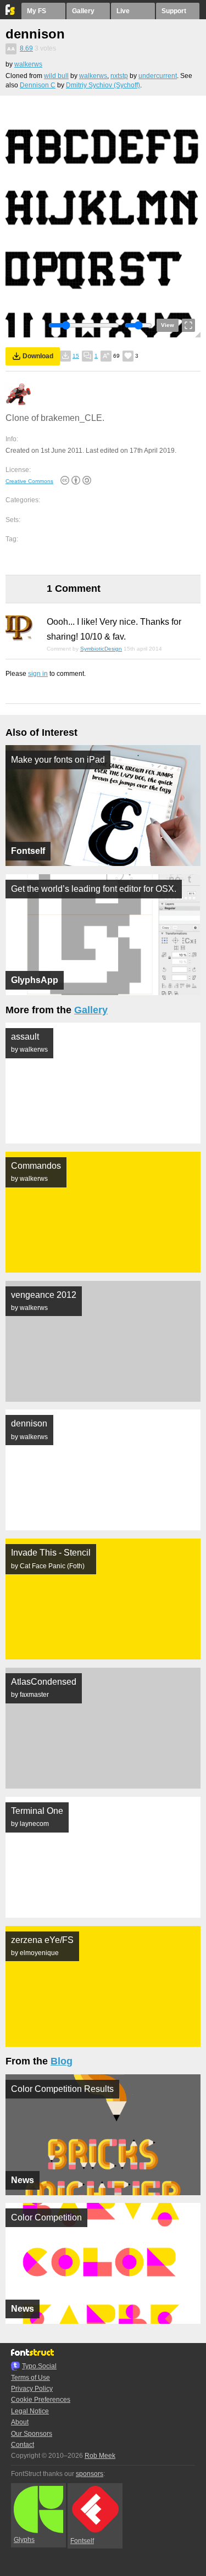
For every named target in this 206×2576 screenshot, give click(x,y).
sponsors (90, 2474)
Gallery (83, 11)
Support (174, 11)
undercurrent (158, 76)
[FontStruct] (11, 13)
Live (123, 11)
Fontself (82, 2541)
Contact (23, 2445)
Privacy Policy (32, 2389)
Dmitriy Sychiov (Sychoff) (103, 85)
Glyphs (24, 2540)
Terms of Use (30, 2378)
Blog (62, 2061)
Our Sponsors (32, 2434)
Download (38, 356)
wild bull (56, 76)
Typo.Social (39, 2366)
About (20, 2422)
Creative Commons (29, 481)
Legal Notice (30, 2411)
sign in (38, 674)
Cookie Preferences (41, 2400)
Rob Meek (100, 2456)
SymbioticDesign (101, 649)
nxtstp (119, 76)
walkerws (28, 64)
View (168, 325)
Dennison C (38, 85)
